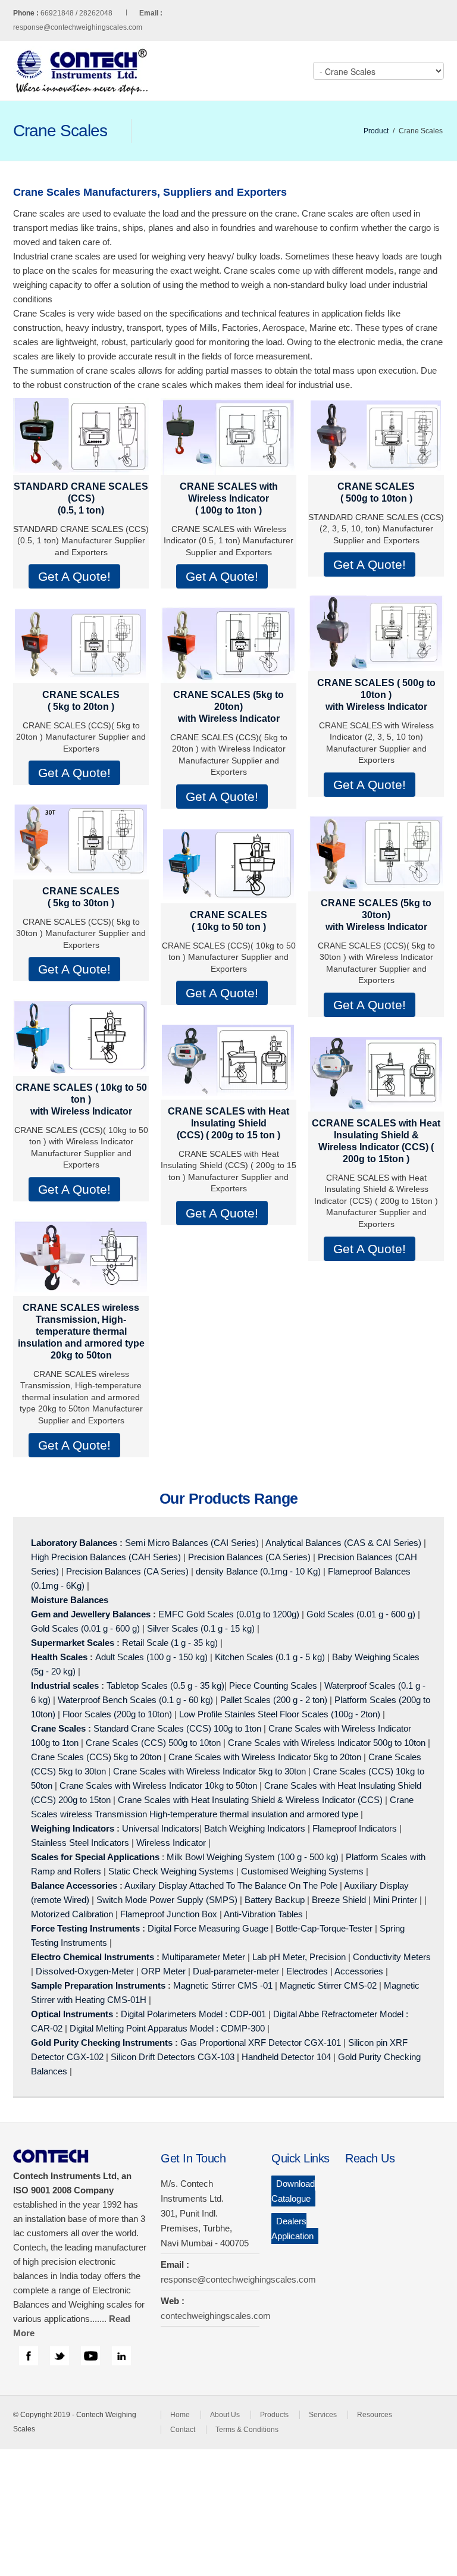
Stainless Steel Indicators (80, 1843)
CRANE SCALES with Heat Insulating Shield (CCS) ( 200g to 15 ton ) (228, 1123)
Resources (375, 2415)
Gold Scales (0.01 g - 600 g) (361, 1614)
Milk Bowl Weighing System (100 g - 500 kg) (253, 1857)
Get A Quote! (74, 576)
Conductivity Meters (392, 1957)
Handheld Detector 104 (286, 2057)
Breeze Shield (339, 1900)
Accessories (359, 1971)
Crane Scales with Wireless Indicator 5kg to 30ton (209, 1771)
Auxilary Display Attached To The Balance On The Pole (231, 1885)
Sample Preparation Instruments (98, 1985)
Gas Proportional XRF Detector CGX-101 (261, 2043)
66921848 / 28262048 (101, 13)
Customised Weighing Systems (302, 1871)
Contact (183, 2430)
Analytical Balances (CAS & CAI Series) (343, 1543)
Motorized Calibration (72, 1914)
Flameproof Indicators (355, 1828)
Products (274, 2415)
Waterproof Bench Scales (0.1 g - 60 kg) (135, 1700)
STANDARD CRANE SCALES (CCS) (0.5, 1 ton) (81, 498)
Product (376, 131)
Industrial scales (65, 1685)
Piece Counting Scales (273, 1685)
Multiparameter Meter (204, 1957)
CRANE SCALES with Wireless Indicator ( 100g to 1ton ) (229, 498)
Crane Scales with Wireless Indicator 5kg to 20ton (265, 1757)
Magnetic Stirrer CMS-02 (328, 1985)
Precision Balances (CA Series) (249, 1557)
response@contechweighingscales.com (78, 27)
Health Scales (59, 1657)
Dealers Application (292, 2228)
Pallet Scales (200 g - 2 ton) (274, 1700)
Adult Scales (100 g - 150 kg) (151, 1657)
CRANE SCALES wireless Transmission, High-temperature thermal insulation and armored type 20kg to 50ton (81, 1331)
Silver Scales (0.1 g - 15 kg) (201, 1628)
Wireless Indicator (171, 1843)
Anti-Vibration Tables (263, 1914)
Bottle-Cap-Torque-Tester (324, 1928)
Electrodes (307, 1971)
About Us (225, 2415)
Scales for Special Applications (95, 1857)
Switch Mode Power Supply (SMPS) (167, 1900)
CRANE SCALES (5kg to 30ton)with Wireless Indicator (376, 915)
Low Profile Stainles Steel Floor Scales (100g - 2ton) (280, 1714)
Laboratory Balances (74, 1543)
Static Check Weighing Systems (171, 1871)
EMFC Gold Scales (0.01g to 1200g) (229, 1614)
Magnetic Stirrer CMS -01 (223, 1985)
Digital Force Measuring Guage (208, 1928)
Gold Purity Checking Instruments (102, 2043)
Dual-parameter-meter (236, 1971)
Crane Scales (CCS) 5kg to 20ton (96, 1757)
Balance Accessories (74, 1885)
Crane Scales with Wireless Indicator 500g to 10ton (327, 1743)
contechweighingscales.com (216, 2316)
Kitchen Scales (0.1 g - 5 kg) (270, 1657)
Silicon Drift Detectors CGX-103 (173, 2057)
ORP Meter (163, 1971)
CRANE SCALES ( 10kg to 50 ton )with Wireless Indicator (81, 1099)
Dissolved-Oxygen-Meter (85, 1971)
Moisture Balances (70, 1600)
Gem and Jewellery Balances (91, 1614)
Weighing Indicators (73, 1828)
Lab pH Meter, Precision (299, 1957)
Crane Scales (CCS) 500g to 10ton (153, 1743)
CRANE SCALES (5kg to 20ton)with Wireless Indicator (228, 707)
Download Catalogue (293, 2191)
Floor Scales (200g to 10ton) (117, 1714)
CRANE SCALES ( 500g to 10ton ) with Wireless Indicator (376, 695)
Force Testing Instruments (85, 1928)
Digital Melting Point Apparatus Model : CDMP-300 (167, 2028)
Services (323, 2415)
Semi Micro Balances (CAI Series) (192, 1543)
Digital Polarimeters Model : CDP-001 (192, 2014)
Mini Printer (395, 1900)
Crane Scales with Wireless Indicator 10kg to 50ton (158, 1785)
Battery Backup (275, 1900)
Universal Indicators (161, 1828)
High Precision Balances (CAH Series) (106, 1557)
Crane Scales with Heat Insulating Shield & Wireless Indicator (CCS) (250, 1800)
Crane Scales (58, 1728)
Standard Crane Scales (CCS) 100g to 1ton (179, 1728)
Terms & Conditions (247, 2430)
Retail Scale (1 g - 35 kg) (170, 1643)
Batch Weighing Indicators (255, 1828)
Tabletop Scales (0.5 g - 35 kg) (165, 1685)
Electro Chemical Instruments (93, 1957)
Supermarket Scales (73, 1643)
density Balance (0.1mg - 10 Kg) (258, 1571)
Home (180, 2415)
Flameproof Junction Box (169, 1914)
